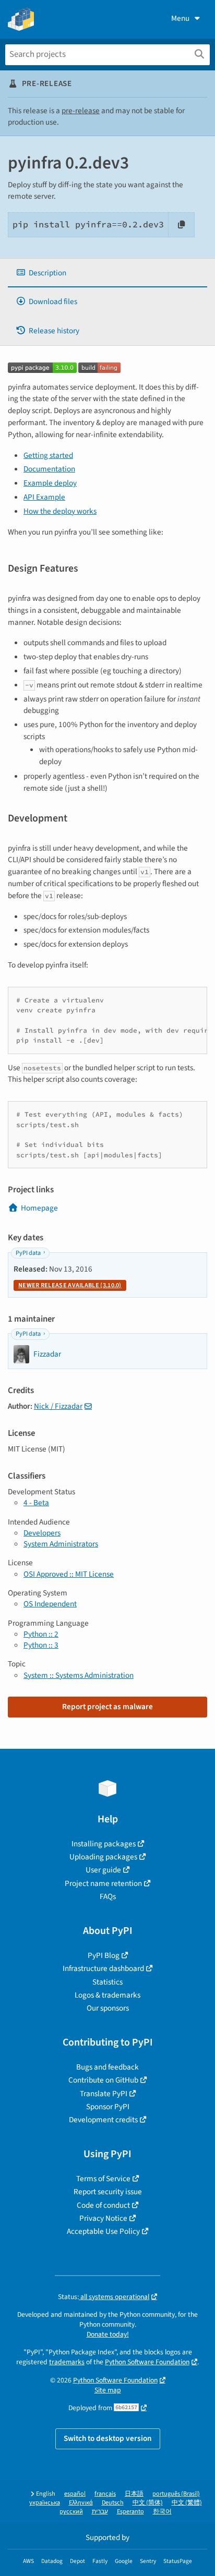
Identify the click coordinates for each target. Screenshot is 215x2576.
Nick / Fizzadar (58, 1406)
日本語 (134, 2494)
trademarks (67, 2362)
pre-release (81, 111)
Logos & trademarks (107, 1995)
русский (71, 2512)
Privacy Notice (103, 2218)
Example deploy (50, 483)
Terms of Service (103, 2179)
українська (45, 2503)
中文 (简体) (148, 2503)
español (75, 2494)
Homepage (39, 1208)
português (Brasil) (176, 2494)
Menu (180, 18)
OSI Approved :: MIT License (69, 1574)
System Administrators (61, 1544)
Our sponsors (108, 2008)
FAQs (108, 1896)
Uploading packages (103, 1857)
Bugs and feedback (107, 2067)
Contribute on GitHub (103, 2080)
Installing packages (104, 1844)
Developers (42, 1533)
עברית (100, 2512)
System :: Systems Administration (79, 1675)
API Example (44, 497)
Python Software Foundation (147, 2362)
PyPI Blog (104, 1955)
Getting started (48, 455)
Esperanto (130, 2512)
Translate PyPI (104, 2094)
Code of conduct (103, 2205)
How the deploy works (60, 511)
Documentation (49, 469)
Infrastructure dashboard (103, 1968)
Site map (108, 2390)
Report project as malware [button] (107, 1707)
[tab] (107, 273)
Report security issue (108, 2192)
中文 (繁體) (187, 2503)
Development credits (103, 2120)
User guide (103, 1870)
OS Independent (50, 1604)
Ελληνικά (81, 2503)
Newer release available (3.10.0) (70, 1285)
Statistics (107, 1982)
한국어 (162, 2512)
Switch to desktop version (108, 2438)
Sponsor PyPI (108, 2107)
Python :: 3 (41, 1645)
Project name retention (103, 1883)
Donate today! (108, 2334)
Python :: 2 (41, 1634)
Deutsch (113, 2503)
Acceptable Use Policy (103, 2231)
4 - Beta (36, 1503)
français (105, 2494)
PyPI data (28, 1253)
